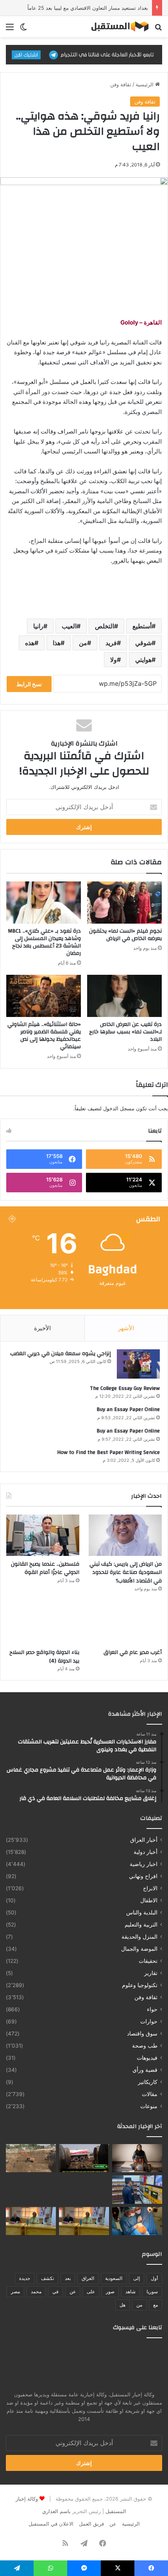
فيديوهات (147, 2058)
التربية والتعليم (141, 1925)
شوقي (143, 643)
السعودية (114, 2278)
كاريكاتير (148, 2082)
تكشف (47, 2278)
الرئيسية (145, 84)
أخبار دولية (146, 1852)
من (83, 643)
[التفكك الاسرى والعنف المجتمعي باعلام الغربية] (31, 2221)
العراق (88, 2278)
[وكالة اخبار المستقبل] (117, 27)
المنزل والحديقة (139, 1937)
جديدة (25, 2278)
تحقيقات (148, 1961)
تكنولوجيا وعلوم (140, 1985)
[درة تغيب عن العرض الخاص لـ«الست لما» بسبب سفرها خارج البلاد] (124, 996)
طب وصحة (145, 2046)
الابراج (150, 1888)
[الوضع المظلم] (23, 29)
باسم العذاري (56, 2511)
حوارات (149, 2021)
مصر (15, 2291)
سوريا (152, 2291)
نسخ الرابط (29, 684)
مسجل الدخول (119, 1108)
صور (110, 2291)
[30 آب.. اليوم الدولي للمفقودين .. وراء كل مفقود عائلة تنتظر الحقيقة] (137, 2158)
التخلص (105, 626)
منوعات (149, 2106)
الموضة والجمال (139, 1949)
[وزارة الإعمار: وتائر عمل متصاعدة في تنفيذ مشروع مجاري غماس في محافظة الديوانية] (31, 2158)
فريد (111, 643)
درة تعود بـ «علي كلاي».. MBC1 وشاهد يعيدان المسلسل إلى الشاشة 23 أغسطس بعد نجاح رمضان (44, 942)
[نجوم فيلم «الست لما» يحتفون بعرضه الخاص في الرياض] (124, 903)
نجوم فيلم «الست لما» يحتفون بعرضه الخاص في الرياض (125, 935)
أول (154, 2278)
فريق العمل (91, 2524)
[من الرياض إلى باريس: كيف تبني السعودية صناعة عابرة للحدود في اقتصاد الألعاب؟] (125, 1535)
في (55, 2291)
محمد (36, 2291)
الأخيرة (42, 1328)
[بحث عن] (158, 29)
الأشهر (126, 1328)
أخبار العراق (144, 1840)
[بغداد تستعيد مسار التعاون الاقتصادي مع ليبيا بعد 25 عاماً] (31, 2189)
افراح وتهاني (143, 1876)
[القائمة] (10, 29)
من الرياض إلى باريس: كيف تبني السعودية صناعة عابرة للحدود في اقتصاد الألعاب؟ (126, 1573)
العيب (69, 626)
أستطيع (142, 626)
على (91, 2291)
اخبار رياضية (144, 1864)
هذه (30, 643)
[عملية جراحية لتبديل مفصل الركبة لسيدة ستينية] (137, 2221)
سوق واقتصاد (142, 2034)
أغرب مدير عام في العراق (133, 1652)
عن (73, 2291)
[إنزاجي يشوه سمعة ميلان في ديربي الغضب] (138, 1364)
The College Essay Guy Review (125, 1388)
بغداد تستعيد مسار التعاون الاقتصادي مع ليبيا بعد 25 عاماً (88, 8)
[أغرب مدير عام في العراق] (125, 1623)
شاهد (130, 2291)
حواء (152, 2009)
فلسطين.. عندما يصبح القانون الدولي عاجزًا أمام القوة (45, 1568)
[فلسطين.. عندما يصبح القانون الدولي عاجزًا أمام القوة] (43, 1535)
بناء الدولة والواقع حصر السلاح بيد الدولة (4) (44, 1657)
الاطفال (149, 1900)
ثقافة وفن (121, 84)
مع (155, 2305)
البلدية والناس (142, 1912)
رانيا (38, 626)
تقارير (151, 1973)
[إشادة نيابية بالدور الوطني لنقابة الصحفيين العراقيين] (84, 2189)
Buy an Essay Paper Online (128, 1409)
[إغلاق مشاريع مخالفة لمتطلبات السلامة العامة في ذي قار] (137, 2189)
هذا (57, 643)
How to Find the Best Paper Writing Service (108, 1452)
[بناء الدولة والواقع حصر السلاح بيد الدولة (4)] (43, 1623)
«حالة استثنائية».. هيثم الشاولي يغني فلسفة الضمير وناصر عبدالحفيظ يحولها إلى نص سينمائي (44, 1036)
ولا (113, 660)
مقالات (150, 2094)
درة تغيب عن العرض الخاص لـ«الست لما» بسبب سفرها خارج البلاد (125, 1032)
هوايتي (143, 660)
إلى (137, 2278)
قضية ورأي (145, 2070)
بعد (68, 2278)
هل (122, 2305)
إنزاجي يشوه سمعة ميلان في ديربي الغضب (61, 1354)
